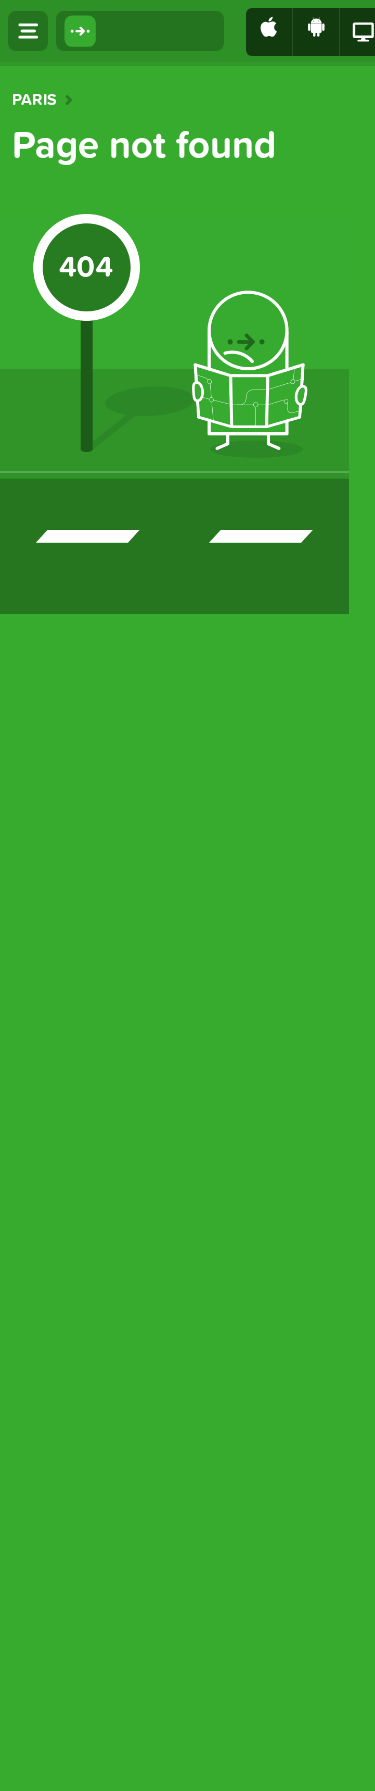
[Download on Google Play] (316, 32)
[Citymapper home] (140, 31)
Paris (34, 100)
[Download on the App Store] (269, 32)
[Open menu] (28, 31)
